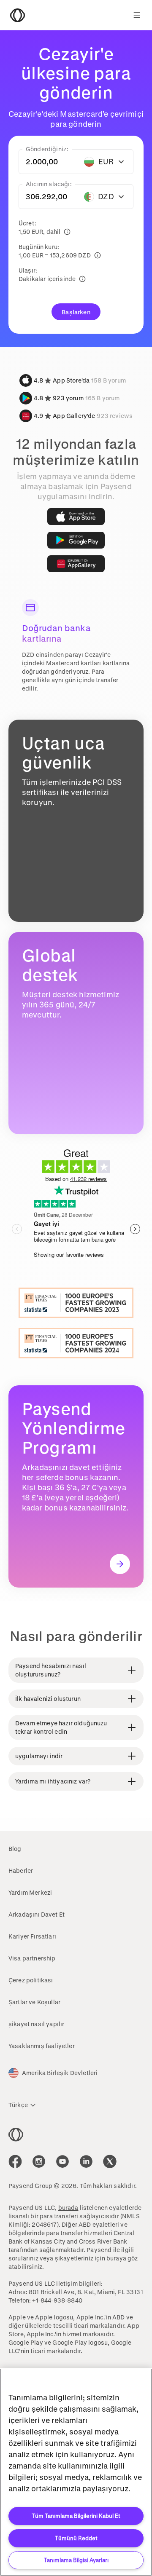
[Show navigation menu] (137, 15)
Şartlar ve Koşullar (34, 2002)
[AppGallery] (76, 564)
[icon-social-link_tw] (110, 2161)
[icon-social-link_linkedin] (86, 2161)
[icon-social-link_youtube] (62, 2161)
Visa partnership (32, 1958)
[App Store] (76, 517)
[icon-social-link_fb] (15, 2161)
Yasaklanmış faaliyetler (42, 2046)
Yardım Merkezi (30, 1892)
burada (68, 2208)
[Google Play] (76, 540)
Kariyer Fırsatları (32, 1936)
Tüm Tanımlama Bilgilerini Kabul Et (76, 2516)
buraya (116, 2258)
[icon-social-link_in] (39, 2161)
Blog (15, 1849)
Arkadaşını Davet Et (37, 1914)
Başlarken (76, 312)
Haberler (21, 1870)
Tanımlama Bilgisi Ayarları (76, 2560)
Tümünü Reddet (76, 2538)
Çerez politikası (31, 1980)
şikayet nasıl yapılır (36, 2024)
